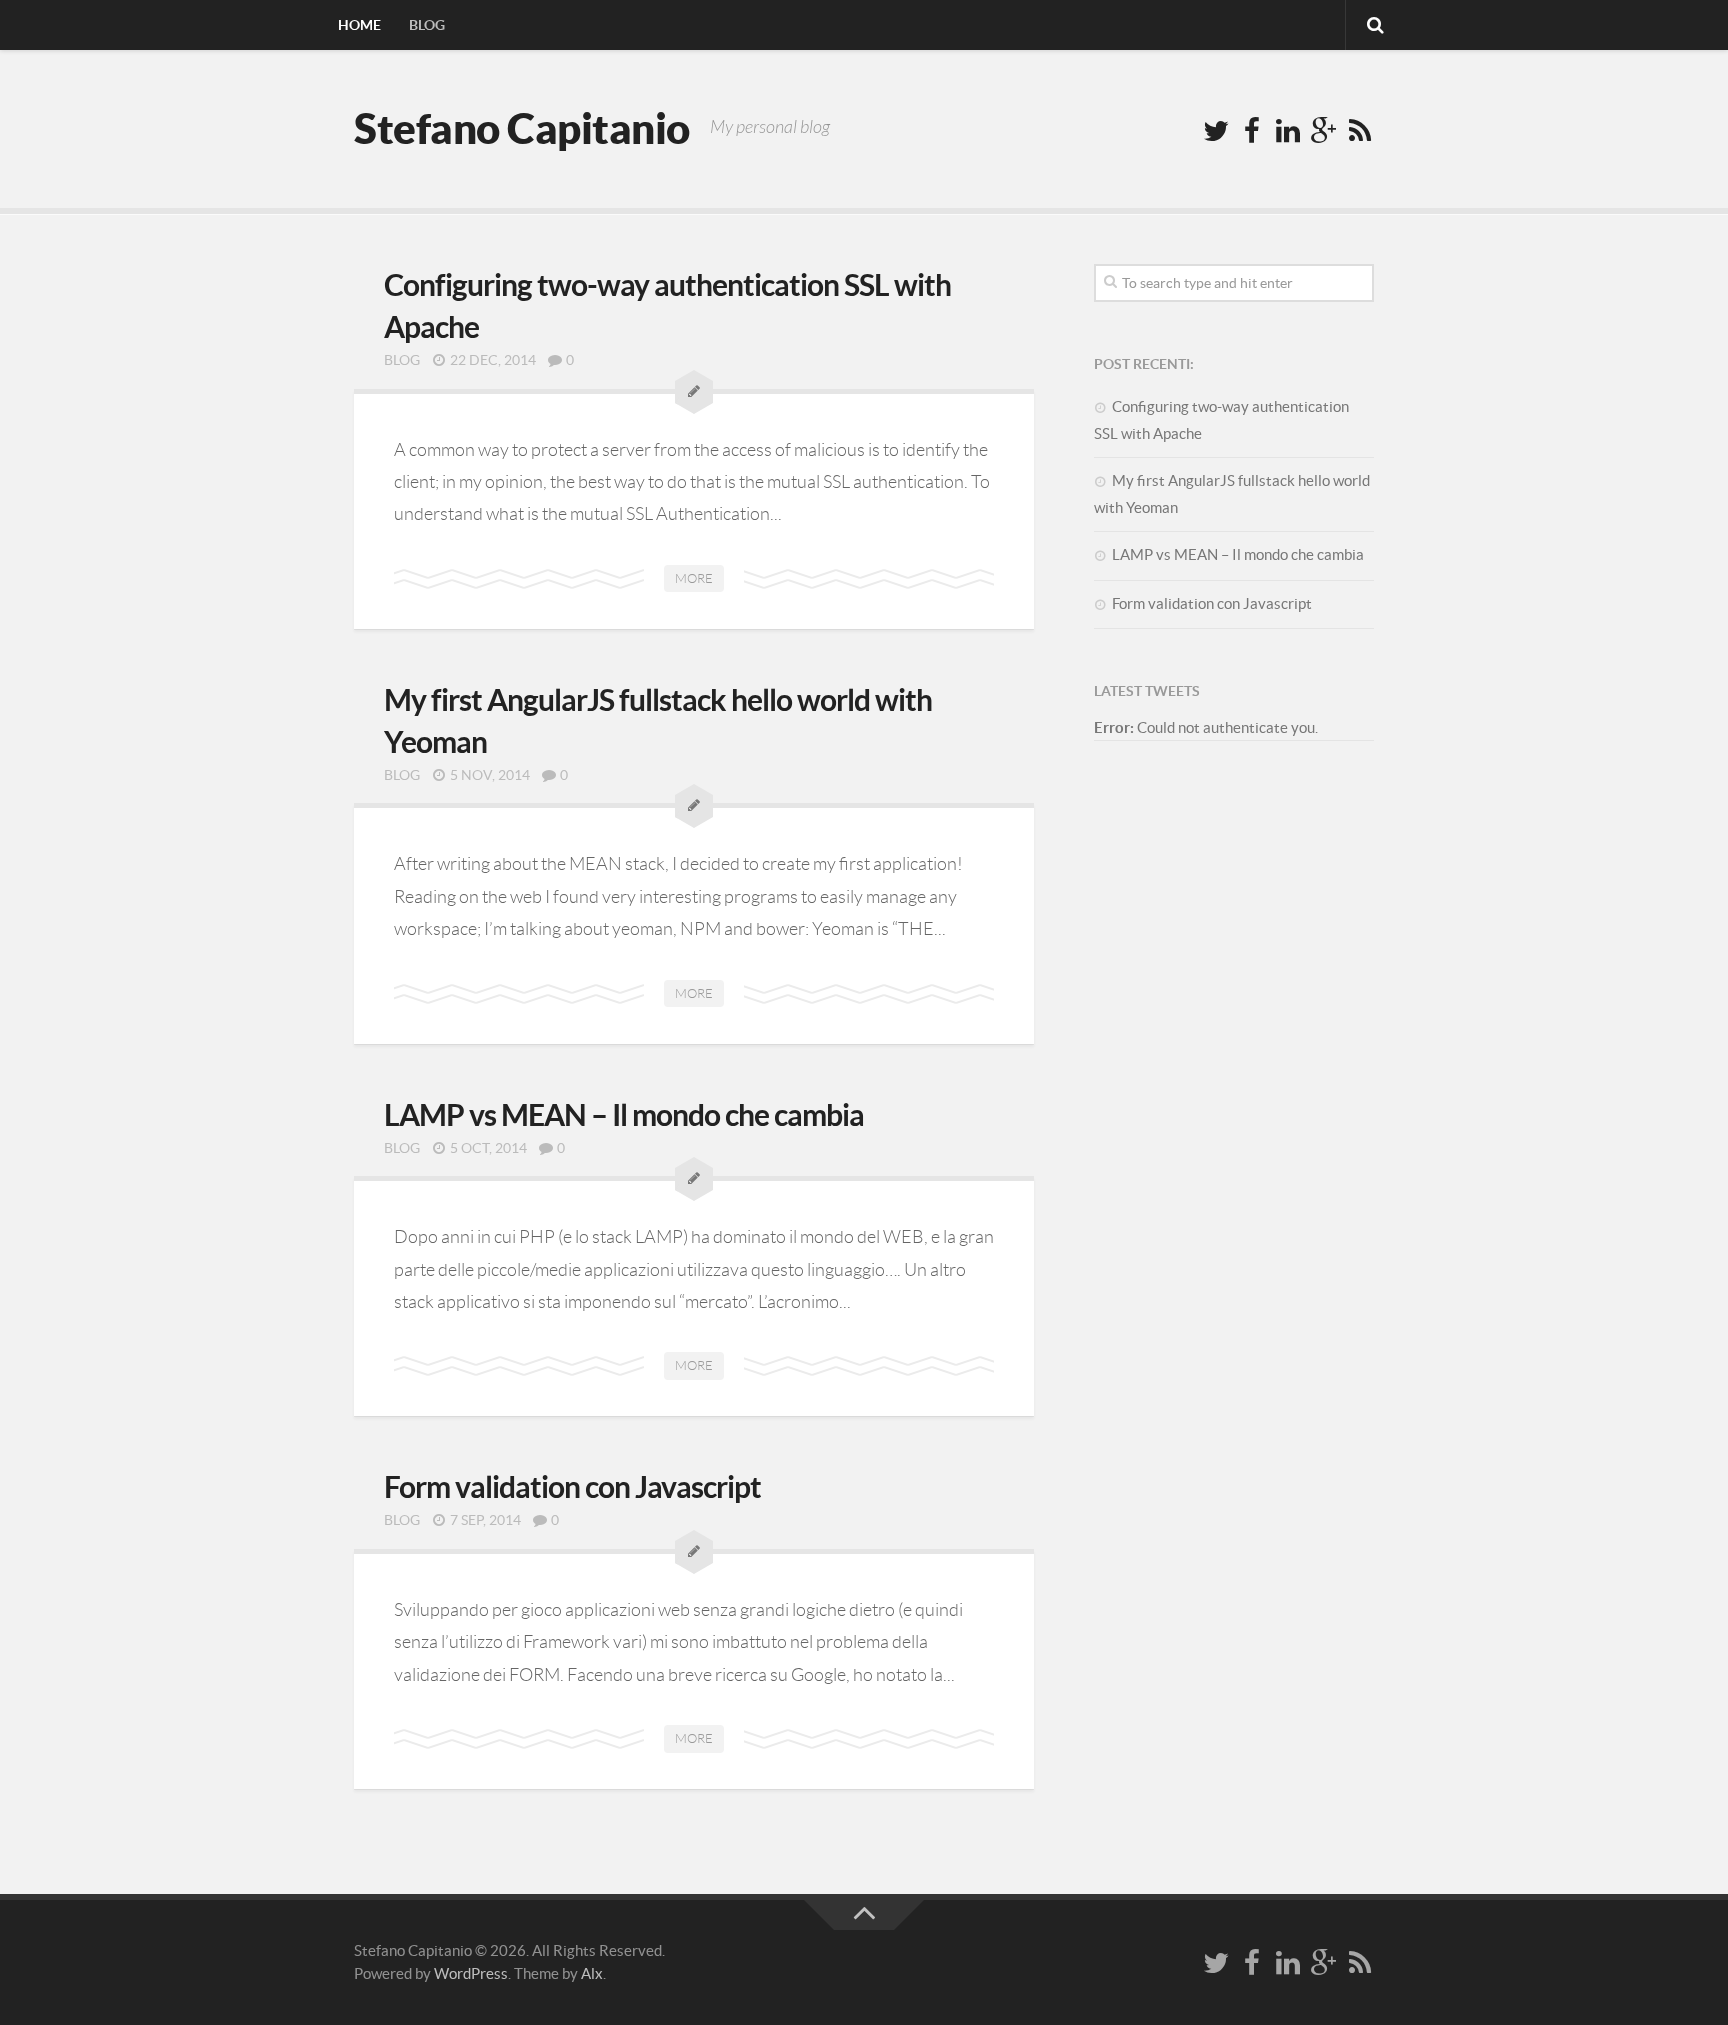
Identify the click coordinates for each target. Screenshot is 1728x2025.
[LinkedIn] (1288, 132)
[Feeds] (1360, 132)
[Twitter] (1216, 132)
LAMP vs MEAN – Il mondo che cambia (624, 1115)
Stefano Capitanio (522, 128)
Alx (592, 1973)
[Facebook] (1252, 132)
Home (359, 25)
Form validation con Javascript (572, 1487)
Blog (427, 25)
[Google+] (1324, 132)
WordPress (471, 1973)
